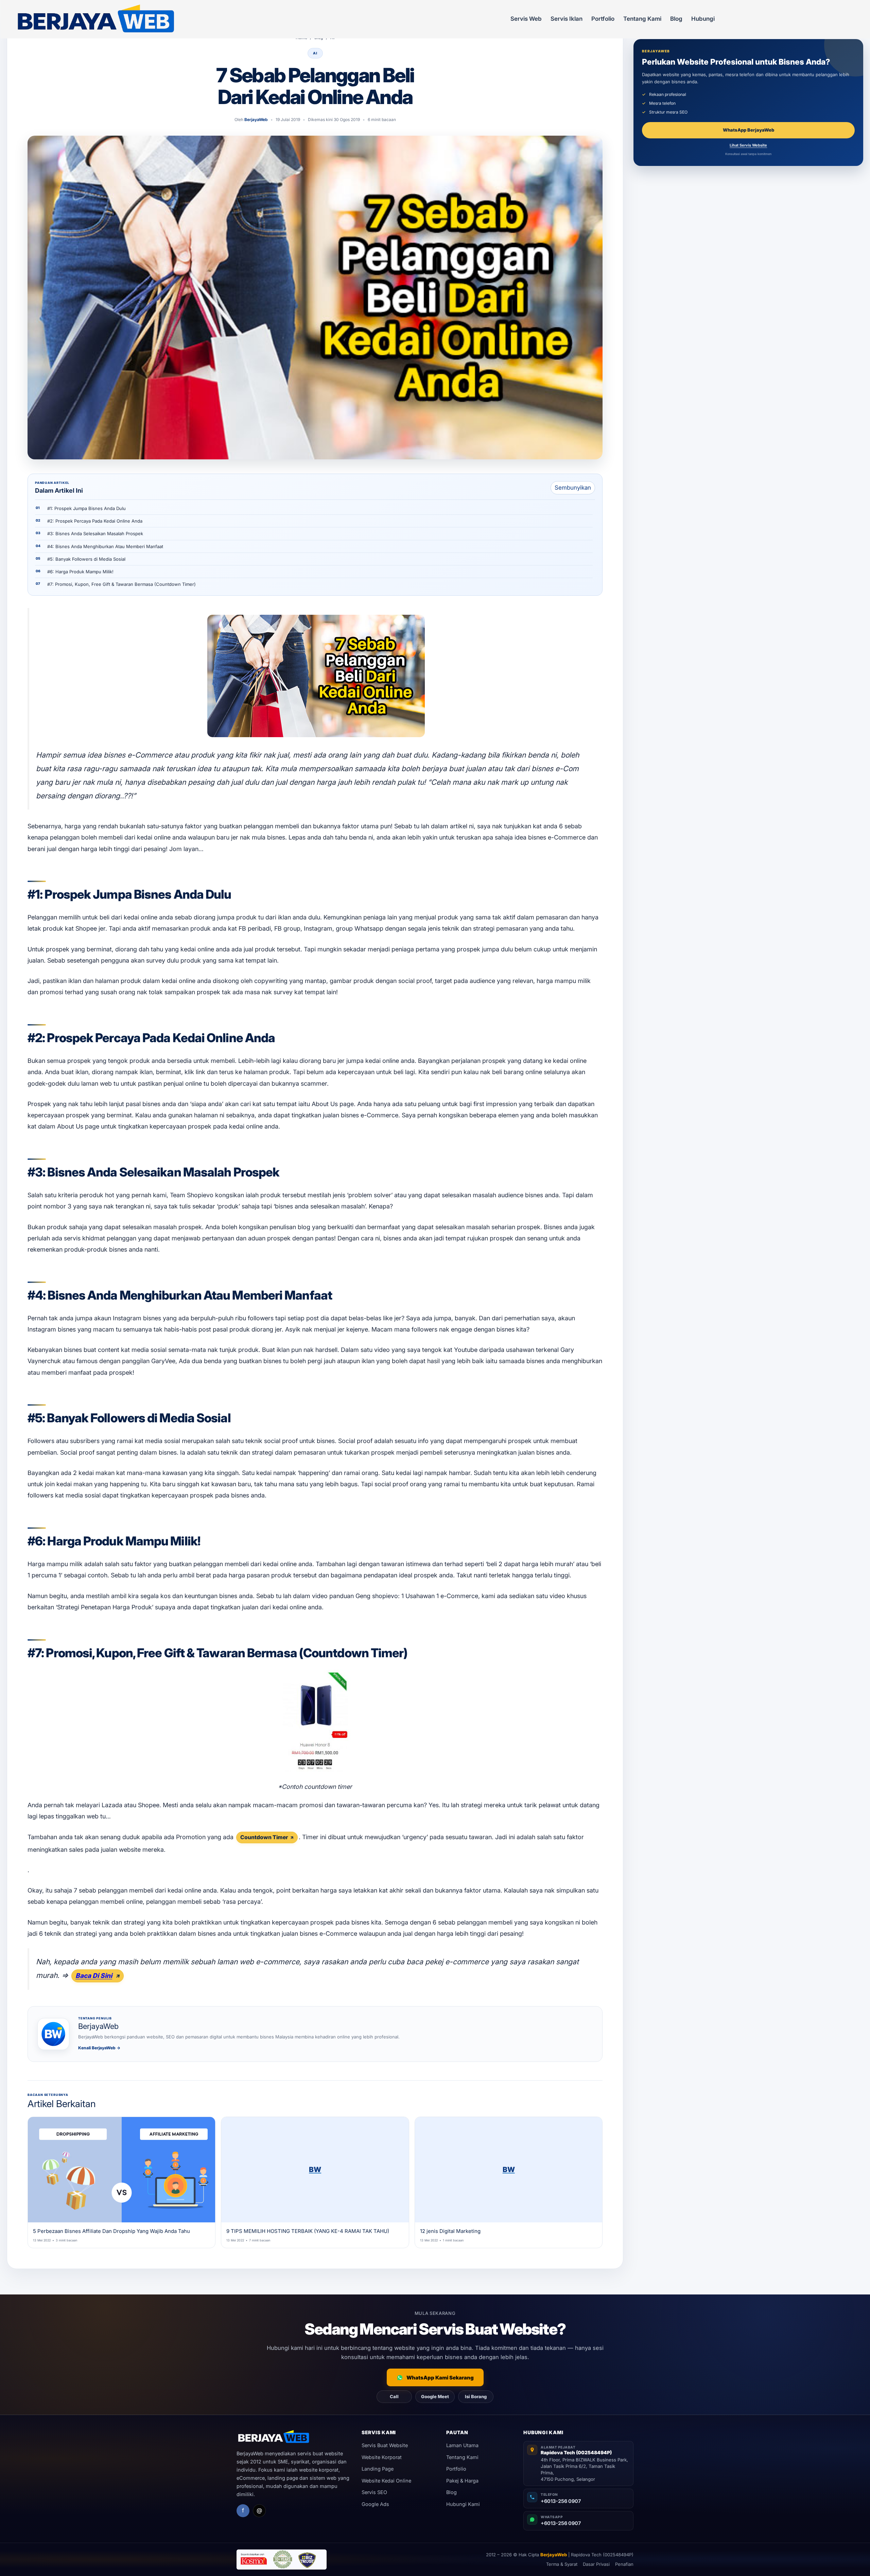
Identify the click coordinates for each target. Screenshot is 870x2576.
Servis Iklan (567, 19)
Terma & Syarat (562, 2564)
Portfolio (603, 19)
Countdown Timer (264, 1837)
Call (394, 2396)
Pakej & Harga (462, 2481)
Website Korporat (382, 2457)
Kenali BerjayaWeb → (99, 2048)
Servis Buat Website (385, 2445)
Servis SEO (374, 2492)
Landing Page (378, 2469)
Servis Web (526, 19)
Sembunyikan (573, 488)
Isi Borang (476, 2396)
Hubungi (703, 19)
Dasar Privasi (596, 2564)
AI (315, 53)
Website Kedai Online (386, 2481)
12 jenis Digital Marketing (450, 2231)
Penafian (624, 2564)
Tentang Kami (642, 19)
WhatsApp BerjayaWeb (749, 130)
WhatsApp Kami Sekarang (440, 2378)
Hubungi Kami (463, 2504)
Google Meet (435, 2396)
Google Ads (375, 2504)
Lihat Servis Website (748, 145)
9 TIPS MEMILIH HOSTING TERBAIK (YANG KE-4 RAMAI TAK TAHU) (308, 2231)
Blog (676, 19)
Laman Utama (462, 2445)
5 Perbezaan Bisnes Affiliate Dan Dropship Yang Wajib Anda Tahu (111, 2231)
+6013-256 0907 (561, 2501)
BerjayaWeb (554, 2555)
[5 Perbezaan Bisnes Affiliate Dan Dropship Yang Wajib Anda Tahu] (121, 2170)
